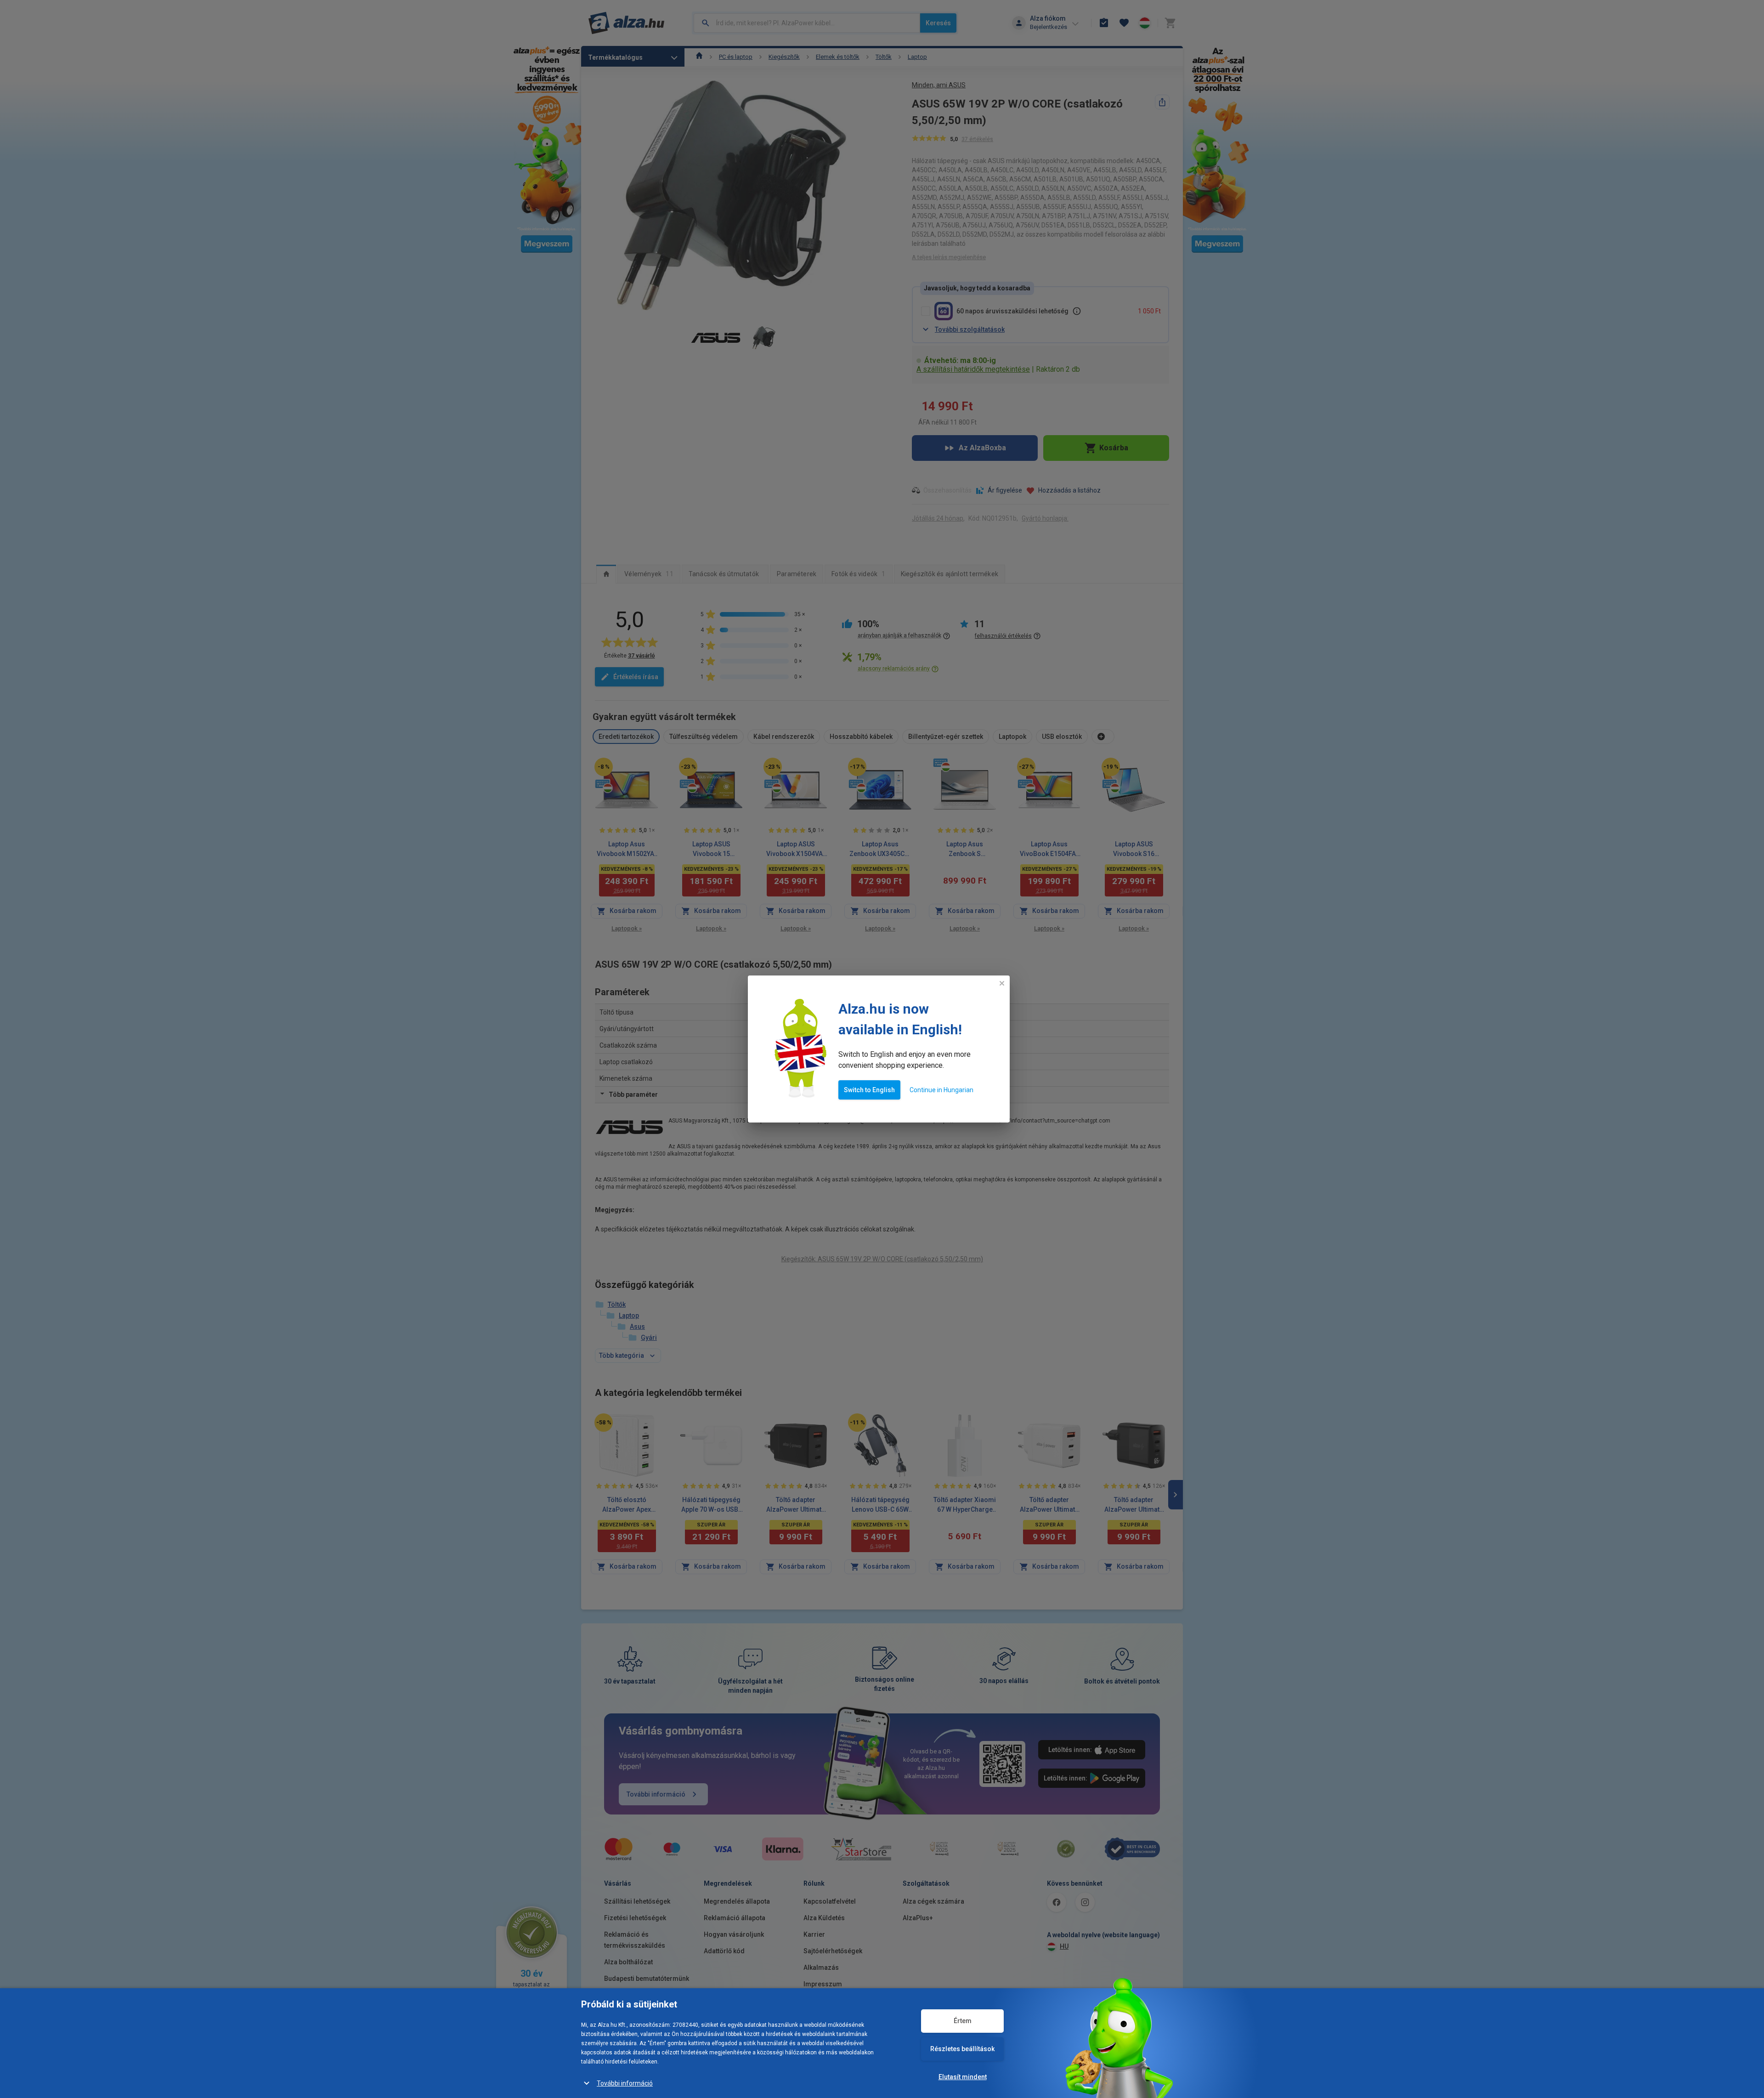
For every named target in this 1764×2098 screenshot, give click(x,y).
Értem (963, 2021)
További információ (625, 2083)
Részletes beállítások (962, 2049)
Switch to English (869, 1090)
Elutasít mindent (963, 2077)
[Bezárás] (1002, 983)
